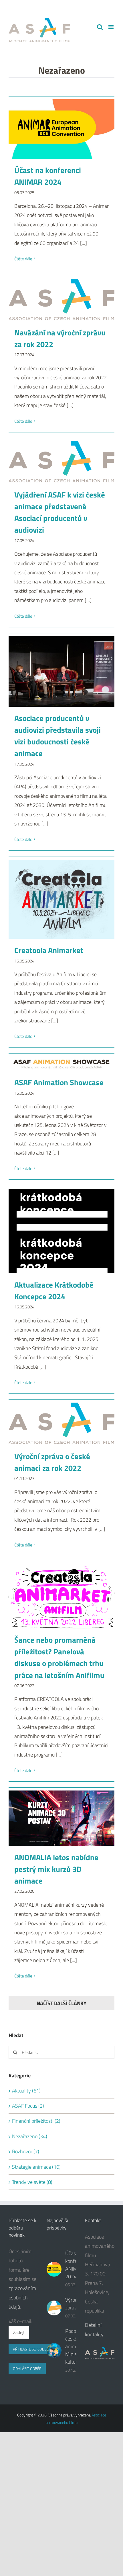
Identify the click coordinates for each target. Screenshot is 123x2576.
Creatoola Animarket (49, 950)
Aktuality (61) (26, 2091)
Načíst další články (61, 2003)
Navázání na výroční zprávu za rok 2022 (60, 338)
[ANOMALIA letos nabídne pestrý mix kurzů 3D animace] (61, 1818)
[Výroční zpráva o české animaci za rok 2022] (61, 1424)
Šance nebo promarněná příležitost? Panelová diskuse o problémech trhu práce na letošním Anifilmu (59, 1657)
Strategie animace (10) (36, 2167)
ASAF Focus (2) (28, 2106)
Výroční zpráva (73, 2304)
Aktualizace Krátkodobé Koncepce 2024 (54, 1291)
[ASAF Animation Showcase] (61, 1064)
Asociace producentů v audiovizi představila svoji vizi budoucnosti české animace (57, 736)
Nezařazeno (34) (30, 2136)
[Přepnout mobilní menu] (111, 27)
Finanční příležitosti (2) (36, 2121)
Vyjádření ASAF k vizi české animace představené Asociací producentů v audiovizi (60, 512)
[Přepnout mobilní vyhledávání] (100, 27)
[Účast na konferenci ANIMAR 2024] (61, 129)
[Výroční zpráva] (54, 2308)
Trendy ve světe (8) (32, 2182)
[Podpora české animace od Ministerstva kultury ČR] (54, 2351)
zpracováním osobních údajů (22, 2297)
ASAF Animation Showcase (59, 1082)
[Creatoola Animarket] (61, 899)
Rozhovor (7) (26, 2151)
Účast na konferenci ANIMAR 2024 (48, 176)
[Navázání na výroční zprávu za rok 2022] (61, 300)
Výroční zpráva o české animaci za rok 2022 (52, 1462)
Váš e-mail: (20, 2321)
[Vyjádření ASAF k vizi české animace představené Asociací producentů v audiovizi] (61, 462)
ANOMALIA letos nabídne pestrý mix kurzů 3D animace (56, 1869)
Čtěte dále (23, 259)
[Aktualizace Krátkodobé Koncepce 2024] (61, 1231)
